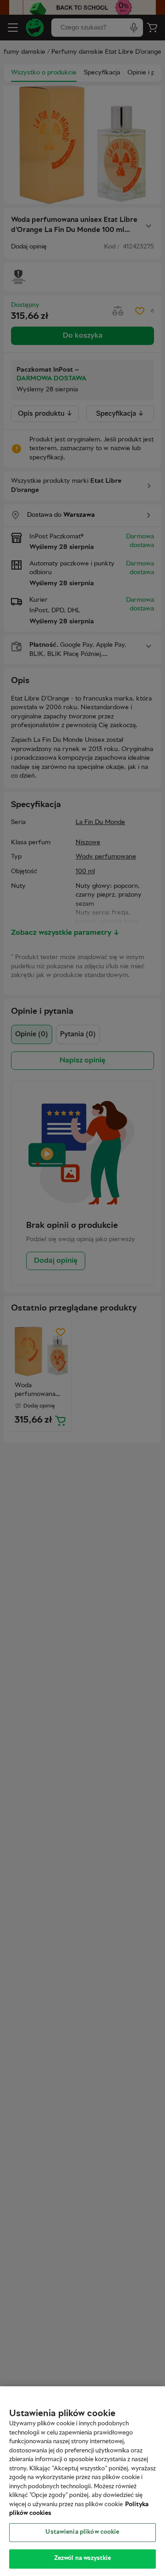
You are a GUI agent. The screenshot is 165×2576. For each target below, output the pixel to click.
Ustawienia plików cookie (82, 2532)
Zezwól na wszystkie (82, 2559)
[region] (82, 2481)
